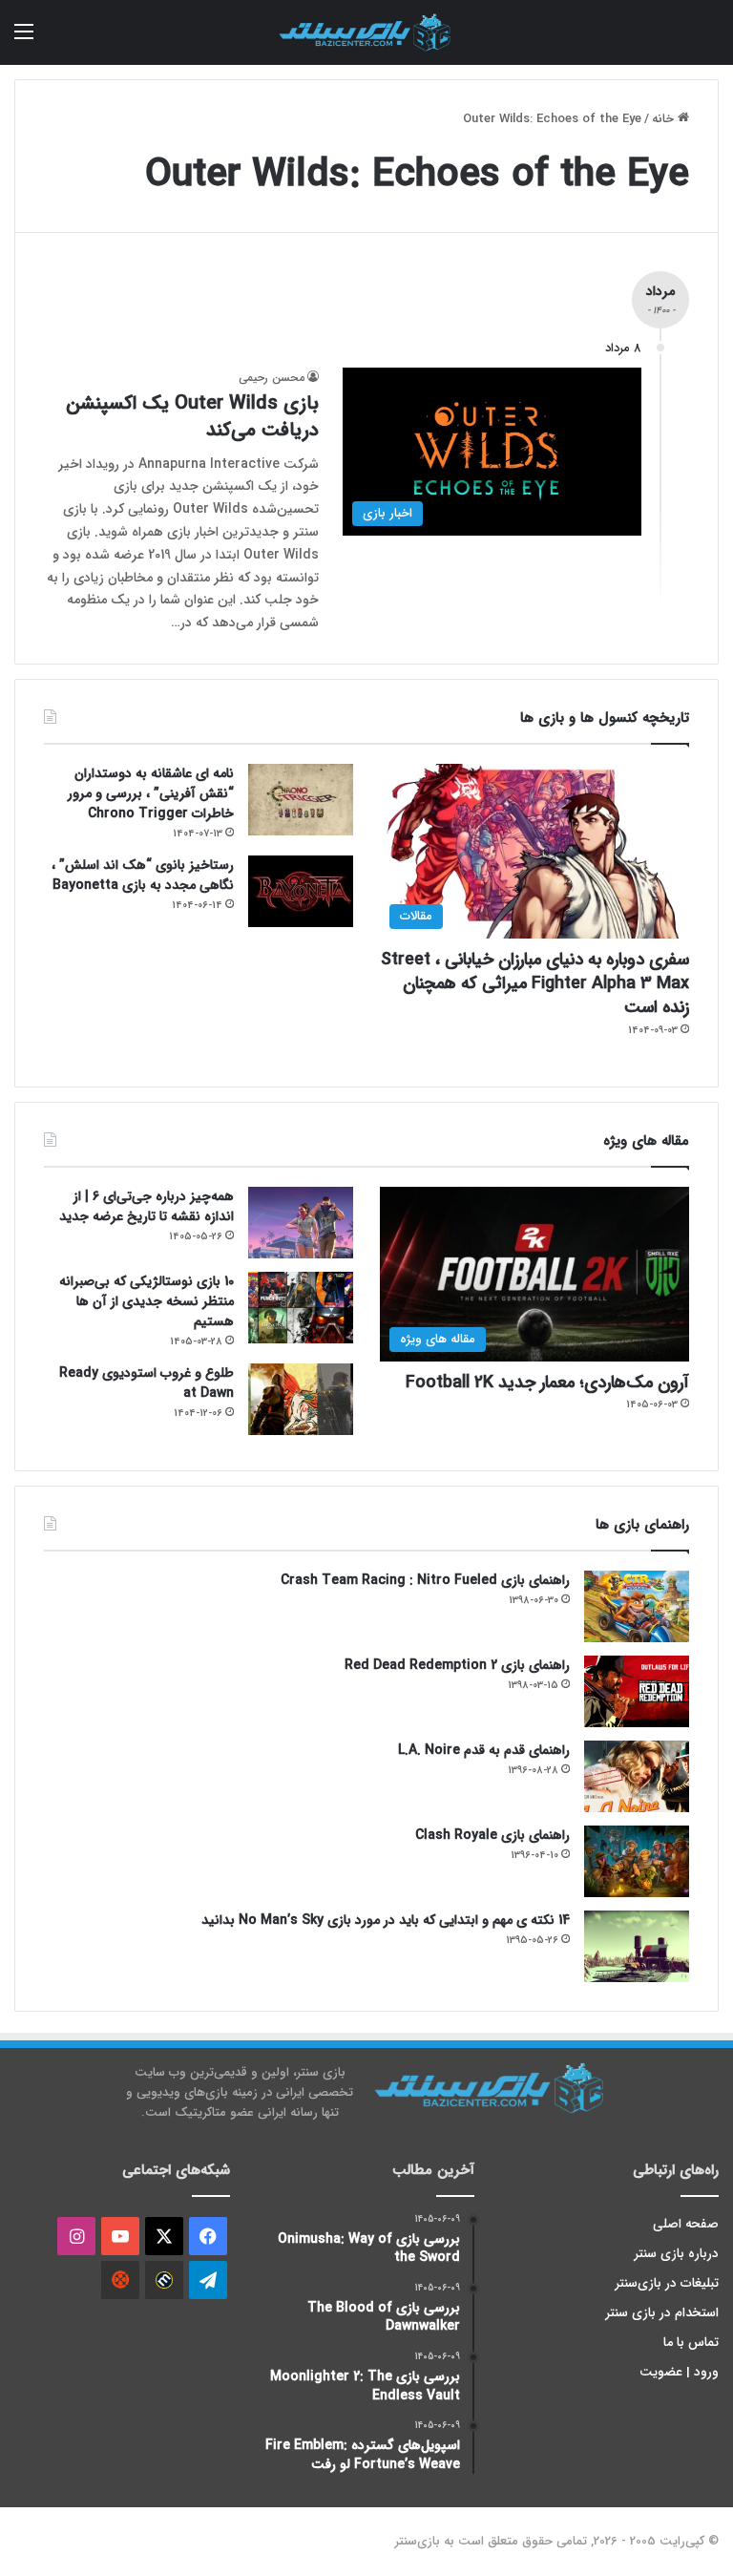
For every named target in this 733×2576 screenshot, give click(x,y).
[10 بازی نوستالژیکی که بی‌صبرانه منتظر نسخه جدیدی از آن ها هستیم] (301, 1308)
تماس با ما (691, 2343)
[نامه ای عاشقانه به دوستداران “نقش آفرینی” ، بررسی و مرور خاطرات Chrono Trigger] (301, 800)
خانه (665, 119)
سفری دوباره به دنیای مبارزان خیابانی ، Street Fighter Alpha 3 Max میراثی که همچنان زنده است (535, 983)
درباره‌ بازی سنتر (677, 2254)
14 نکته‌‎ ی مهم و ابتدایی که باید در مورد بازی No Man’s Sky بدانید (386, 1920)
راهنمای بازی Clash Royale (492, 1835)
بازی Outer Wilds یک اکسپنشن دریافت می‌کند (192, 417)
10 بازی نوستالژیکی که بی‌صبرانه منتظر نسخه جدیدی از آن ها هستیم (147, 1301)
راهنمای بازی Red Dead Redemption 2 (457, 1665)
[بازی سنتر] (366, 32)
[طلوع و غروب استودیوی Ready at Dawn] (301, 1399)
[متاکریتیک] (164, 2280)
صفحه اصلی (686, 2224)
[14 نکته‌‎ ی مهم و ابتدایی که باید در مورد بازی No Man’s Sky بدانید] (637, 1946)
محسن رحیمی (272, 378)
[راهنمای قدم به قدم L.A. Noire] (637, 1776)
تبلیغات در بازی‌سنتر (667, 2283)
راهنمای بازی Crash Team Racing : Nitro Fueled (425, 1580)
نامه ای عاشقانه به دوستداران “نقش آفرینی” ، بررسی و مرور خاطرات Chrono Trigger (151, 793)
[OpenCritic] (120, 2280)
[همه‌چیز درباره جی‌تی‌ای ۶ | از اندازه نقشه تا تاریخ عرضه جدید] (301, 1223)
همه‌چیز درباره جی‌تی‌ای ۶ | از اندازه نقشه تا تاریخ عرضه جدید (147, 1206)
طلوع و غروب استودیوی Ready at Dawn (147, 1383)
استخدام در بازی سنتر (662, 2313)
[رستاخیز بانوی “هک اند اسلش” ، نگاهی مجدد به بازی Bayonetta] (301, 891)
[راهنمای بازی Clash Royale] (637, 1861)
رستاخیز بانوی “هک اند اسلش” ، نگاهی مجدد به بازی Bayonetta (143, 875)
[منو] (24, 40)
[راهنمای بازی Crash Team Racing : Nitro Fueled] (637, 1606)
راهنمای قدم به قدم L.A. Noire (484, 1750)
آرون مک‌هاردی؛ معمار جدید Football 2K (547, 1383)
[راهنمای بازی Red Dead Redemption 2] (637, 1691)
